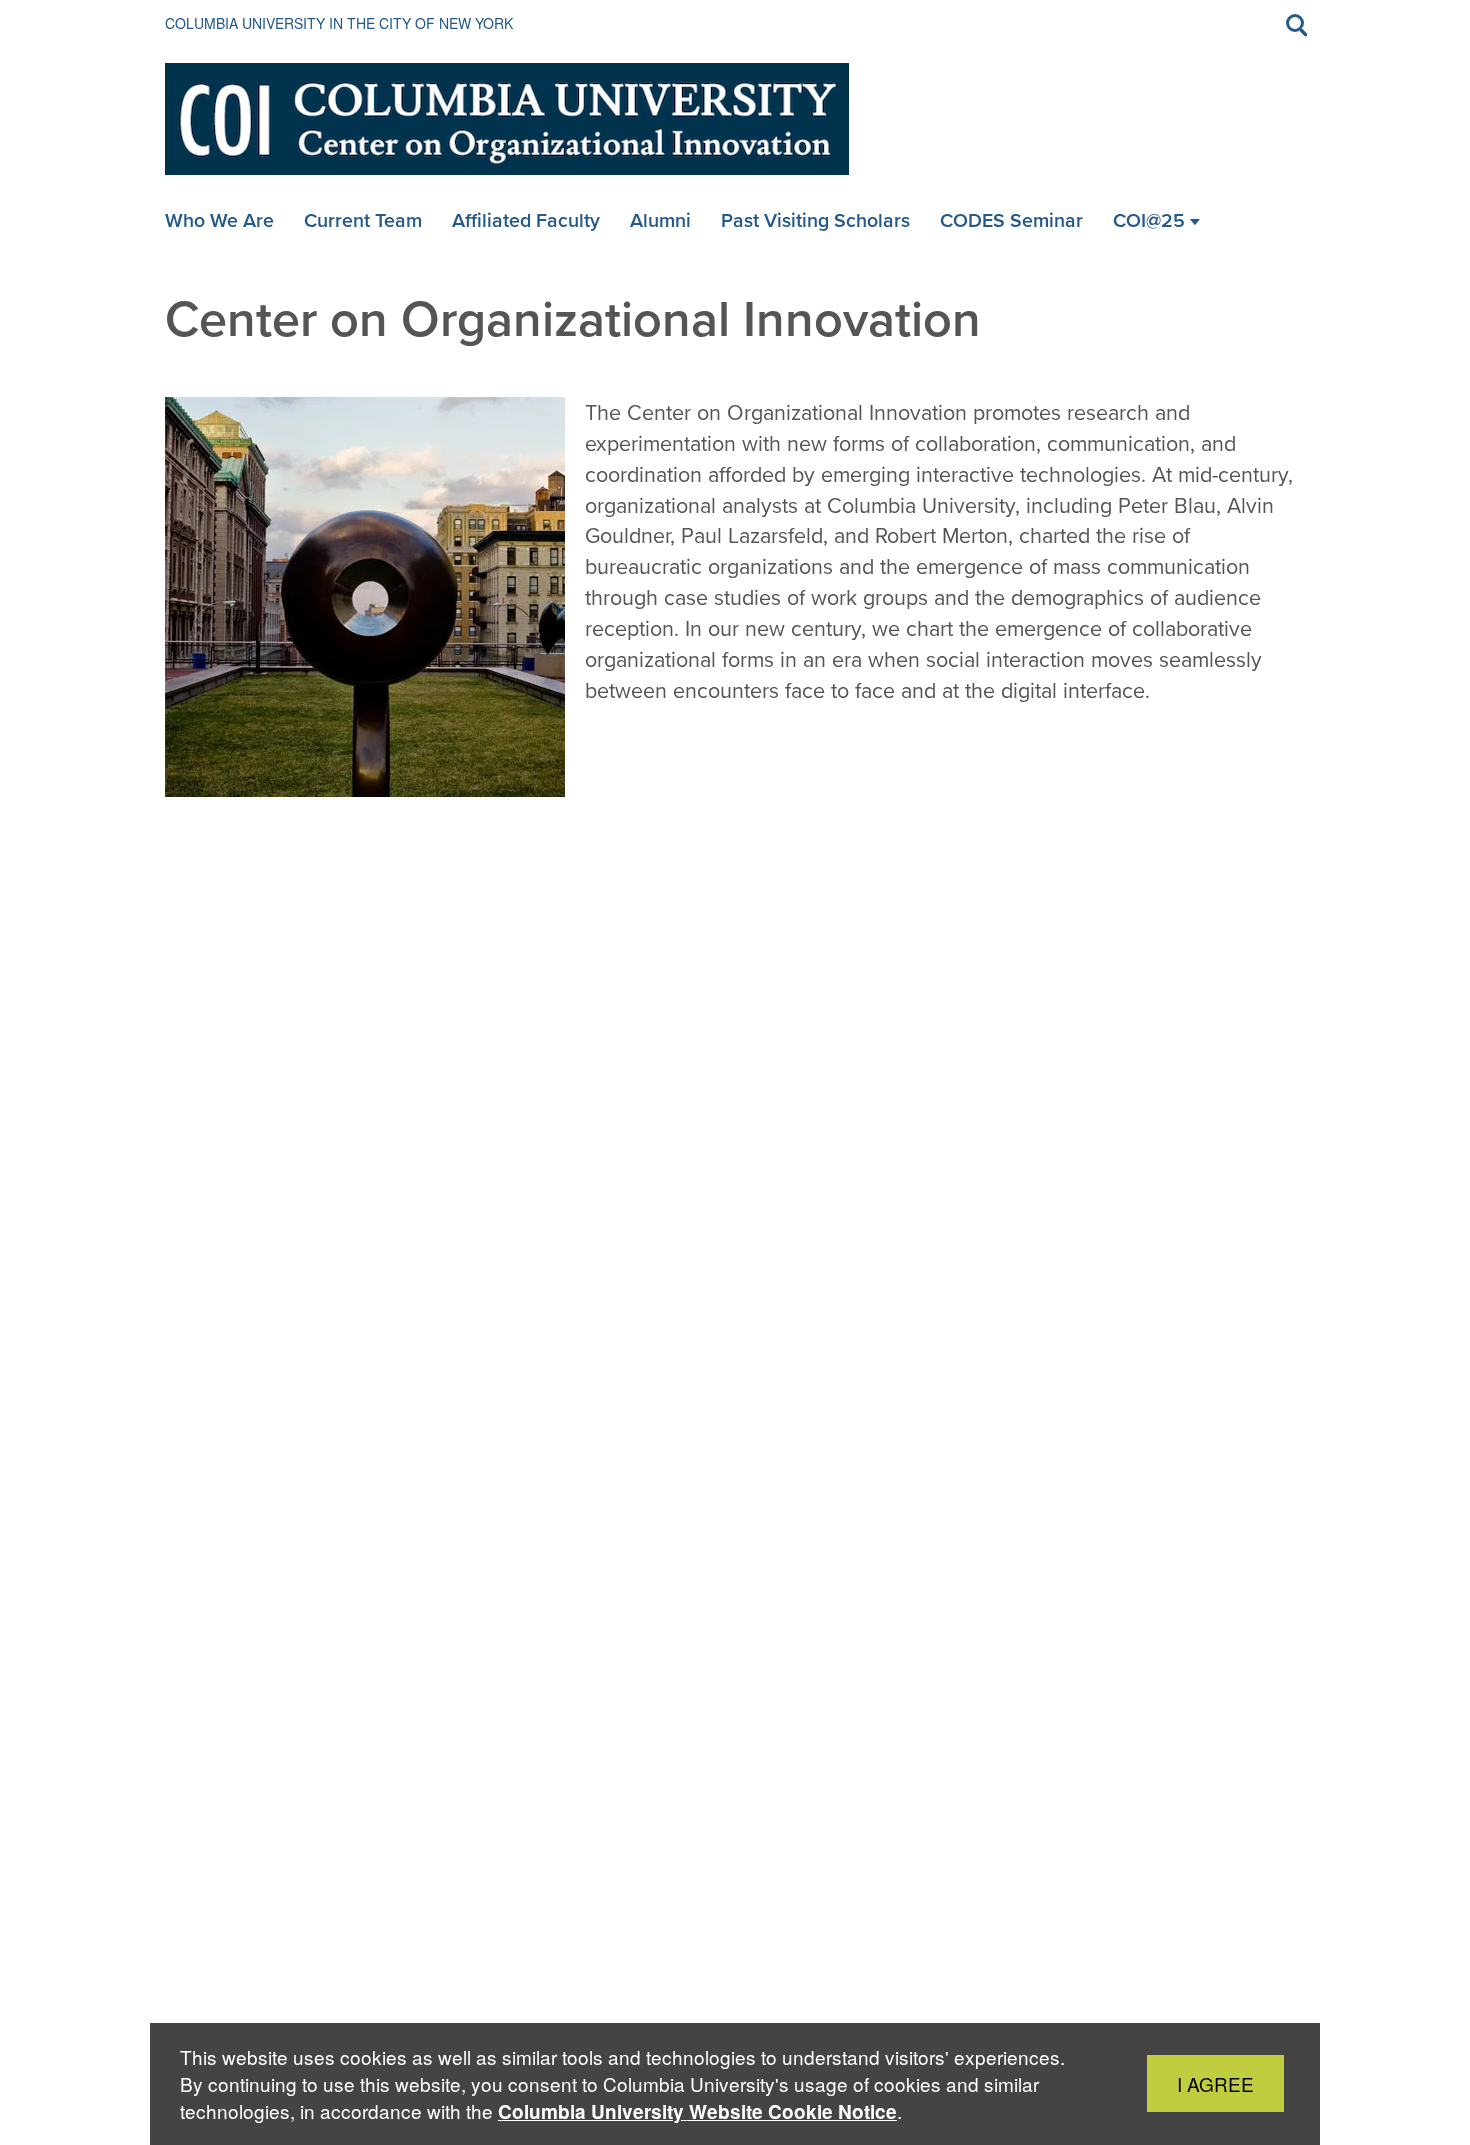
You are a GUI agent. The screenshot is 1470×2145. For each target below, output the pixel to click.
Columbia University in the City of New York (339, 23)
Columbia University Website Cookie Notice (697, 2111)
